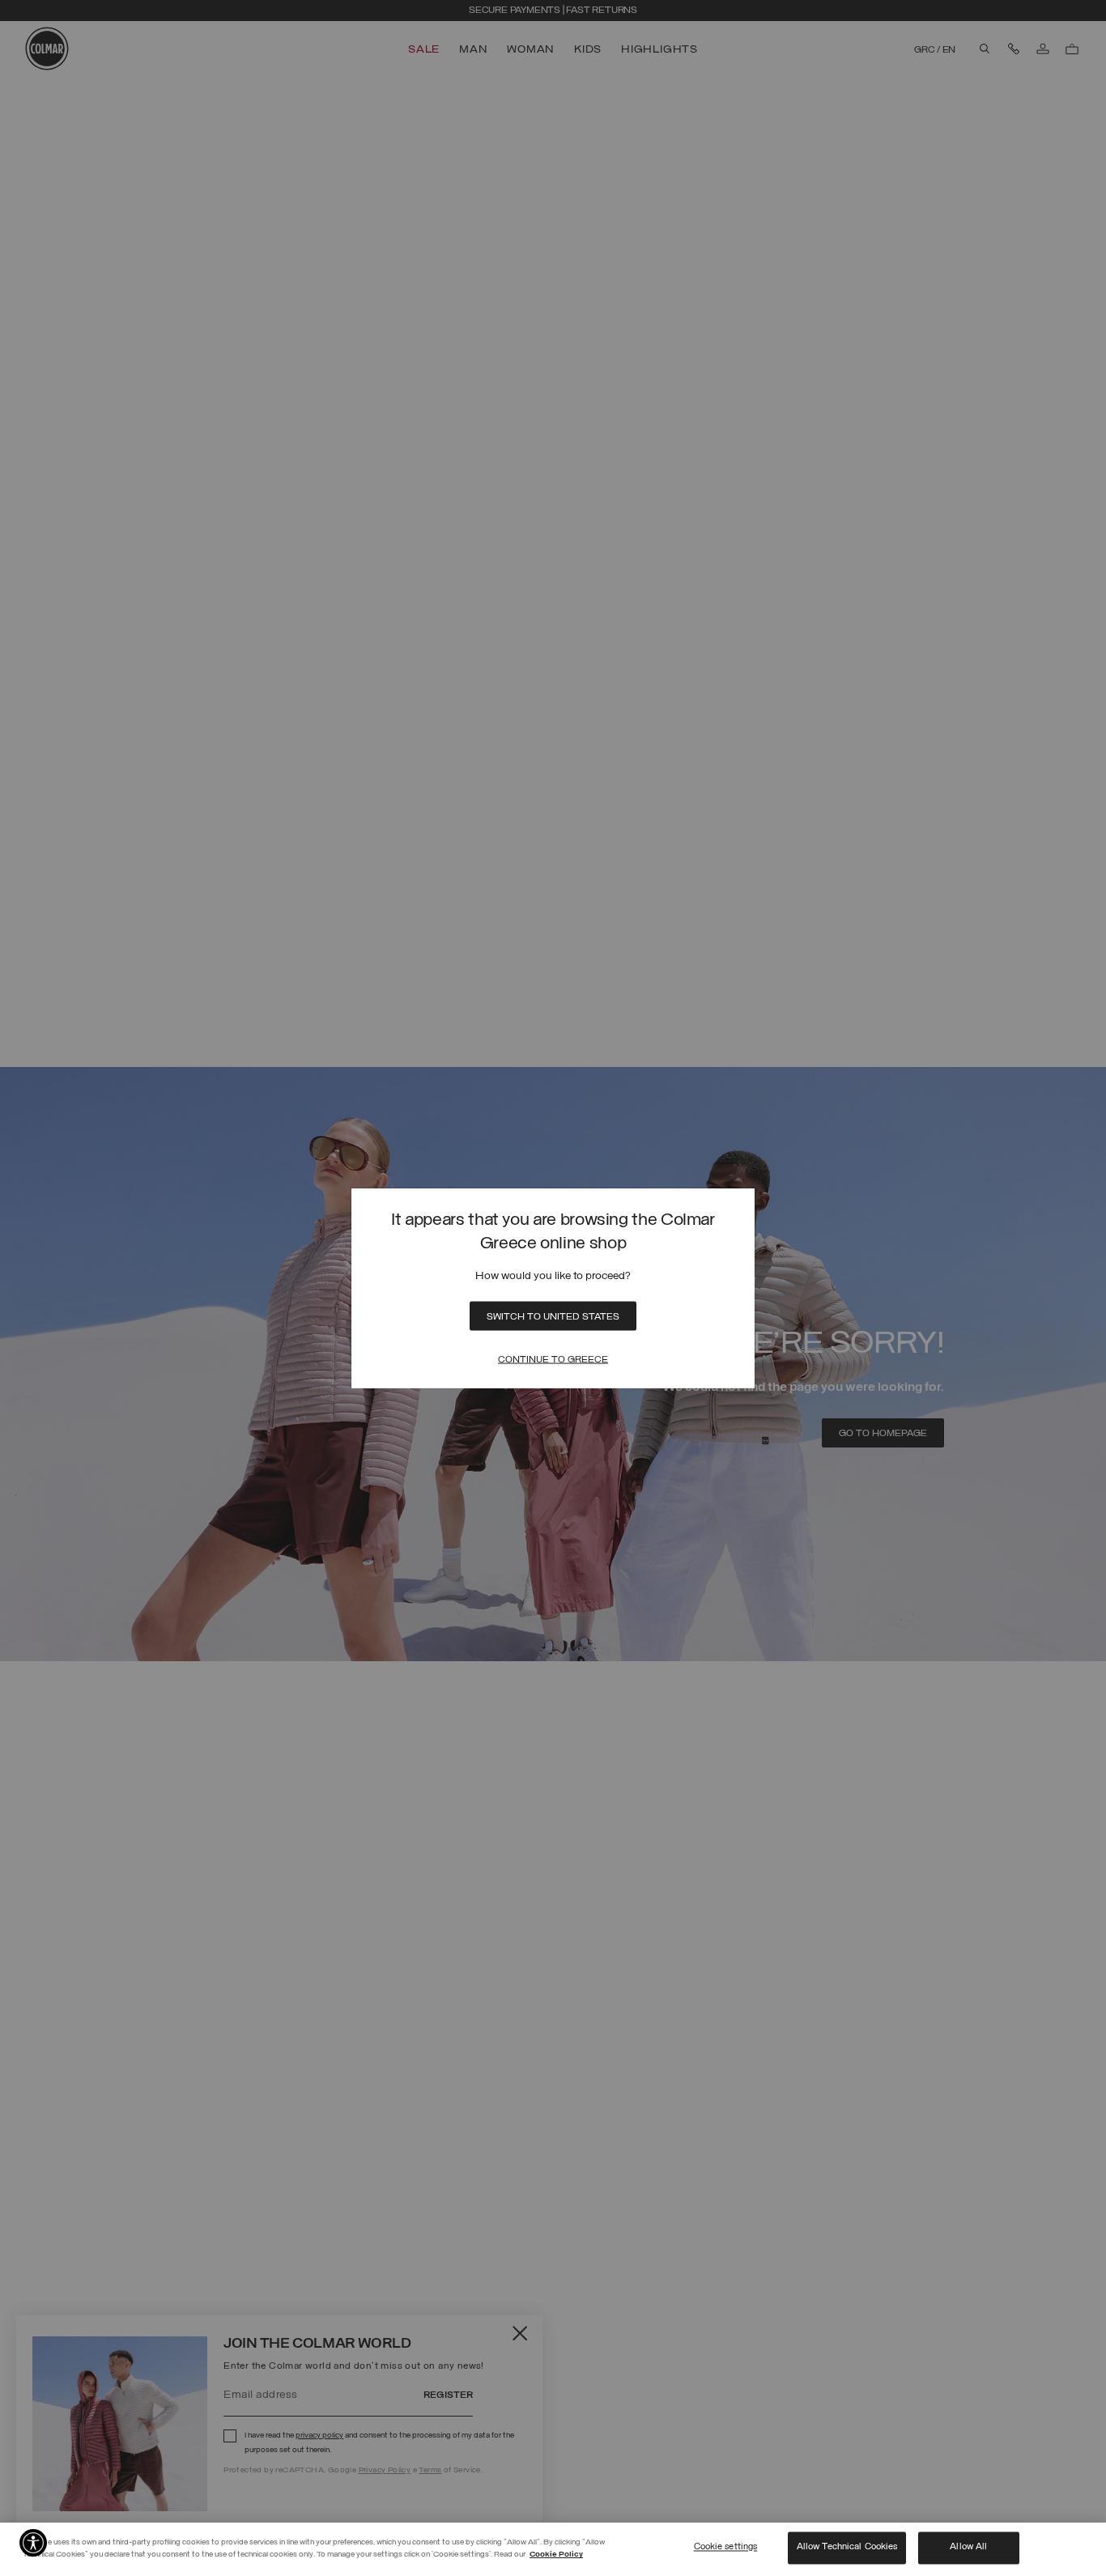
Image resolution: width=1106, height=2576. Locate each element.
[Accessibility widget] (33, 2543)
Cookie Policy (556, 2555)
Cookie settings (726, 2548)
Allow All (968, 2548)
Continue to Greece (553, 1359)
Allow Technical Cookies (847, 2548)
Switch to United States (553, 1316)
